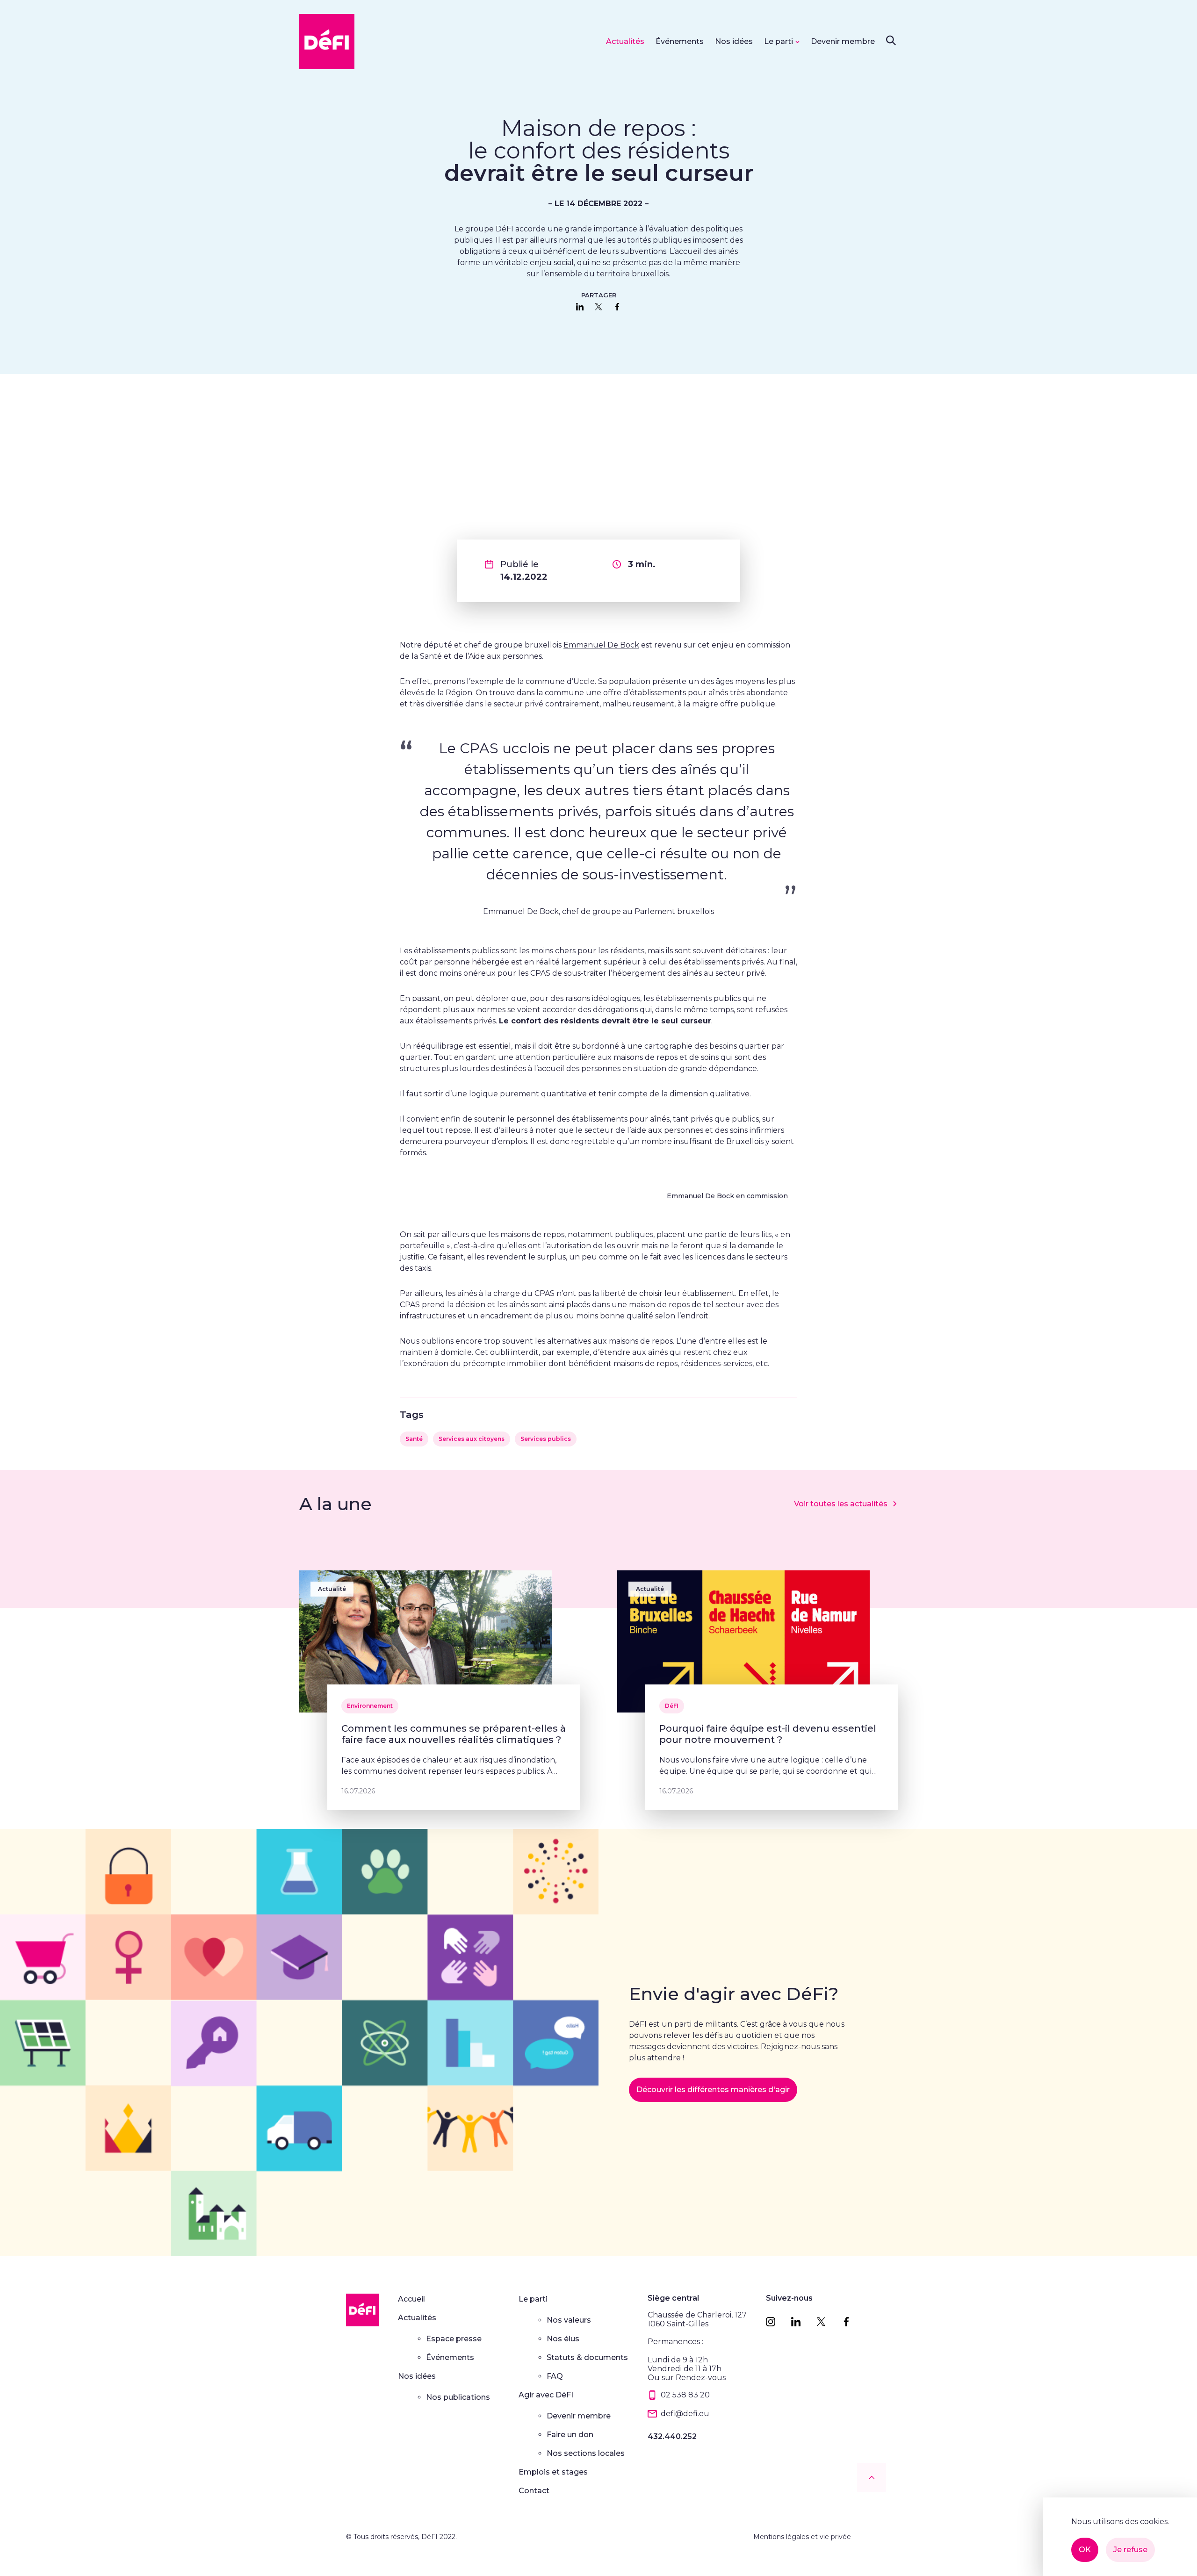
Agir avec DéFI (546, 2395)
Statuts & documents (587, 2357)
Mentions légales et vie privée (802, 2537)
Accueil (411, 2299)
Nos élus (563, 2339)
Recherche (891, 40)
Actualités (625, 41)
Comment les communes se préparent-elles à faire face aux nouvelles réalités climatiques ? (454, 1734)
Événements (680, 41)
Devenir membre (843, 41)
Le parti (779, 41)
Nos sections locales (586, 2453)
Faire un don (570, 2435)
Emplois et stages (553, 2472)
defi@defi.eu (685, 2414)
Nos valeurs (569, 2320)
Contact (534, 2491)
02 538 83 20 (685, 2395)
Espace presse (454, 2339)
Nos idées (734, 41)
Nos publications (458, 2397)
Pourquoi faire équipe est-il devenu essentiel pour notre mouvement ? (768, 1734)
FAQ (555, 2376)
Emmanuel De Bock (601, 645)
